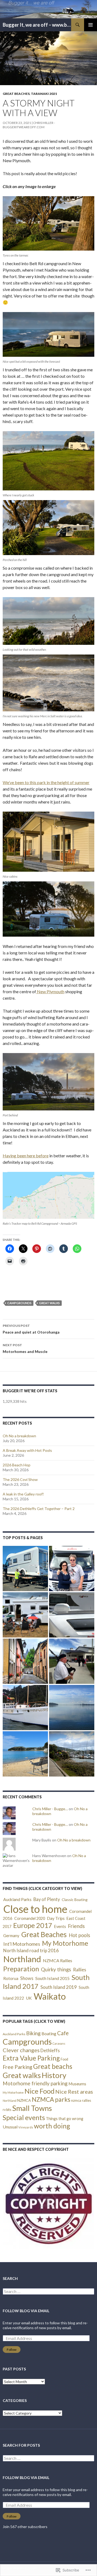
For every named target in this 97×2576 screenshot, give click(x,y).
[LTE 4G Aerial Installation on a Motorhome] (72, 1615)
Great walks (49, 1303)
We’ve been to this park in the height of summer (46, 782)
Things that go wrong (65, 2119)
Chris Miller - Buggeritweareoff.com (29, 125)
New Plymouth (50, 991)
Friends (76, 1926)
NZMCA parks (51, 2099)
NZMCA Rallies (58, 1960)
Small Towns (32, 2108)
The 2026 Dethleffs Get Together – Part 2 (39, 1509)
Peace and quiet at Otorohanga (31, 1329)
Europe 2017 (33, 1925)
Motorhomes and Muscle (25, 1348)
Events (60, 1926)
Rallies (80, 1970)
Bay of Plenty (47, 1899)
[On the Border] (25, 1661)
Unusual (10, 2127)
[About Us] (72, 1569)
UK (29, 1998)
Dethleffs (50, 2051)
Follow (12, 2350)
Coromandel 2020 (30, 1918)
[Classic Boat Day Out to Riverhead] (25, 1708)
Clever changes (21, 2050)
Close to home (35, 1909)
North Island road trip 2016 (31, 1950)
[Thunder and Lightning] (25, 1615)
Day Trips (56, 1918)
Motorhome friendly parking (35, 2083)
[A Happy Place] (25, 1754)
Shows (27, 1978)
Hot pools (79, 1935)
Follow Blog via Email (26, 2311)
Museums (77, 2084)
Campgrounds (19, 1303)
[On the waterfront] (72, 1708)
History (54, 2075)
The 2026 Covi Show (20, 1479)
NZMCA (24, 2100)
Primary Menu (91, 25)
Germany (11, 1936)
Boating (49, 2033)
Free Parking (18, 2067)
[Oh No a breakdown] (25, 1569)
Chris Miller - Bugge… (50, 1809)
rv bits (7, 2110)
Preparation (21, 1969)
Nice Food (39, 2091)
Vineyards (26, 2127)
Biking (33, 2033)
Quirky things (56, 1969)
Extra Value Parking (31, 2058)
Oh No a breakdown (19, 1436)
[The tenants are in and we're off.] (72, 1754)
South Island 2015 (52, 1978)
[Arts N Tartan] (72, 1661)
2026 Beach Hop (17, 1465)
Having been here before (26, 1156)
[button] (48, 2203)
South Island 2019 (59, 1987)
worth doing (52, 2126)
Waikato (50, 1996)
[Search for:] (48, 2292)
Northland (22, 1959)
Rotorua (11, 1978)
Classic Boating (75, 1900)
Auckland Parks (17, 1899)
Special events (24, 2117)
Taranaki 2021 (44, 94)
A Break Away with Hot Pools (27, 1450)
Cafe (63, 2033)
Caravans (59, 2043)
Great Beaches (16, 94)
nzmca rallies (81, 2100)
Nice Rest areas (74, 2092)
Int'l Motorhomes (22, 1944)
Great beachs (53, 2066)
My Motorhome (65, 1943)
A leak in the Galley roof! (23, 1494)
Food (64, 2059)
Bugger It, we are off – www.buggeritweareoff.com (37, 25)
